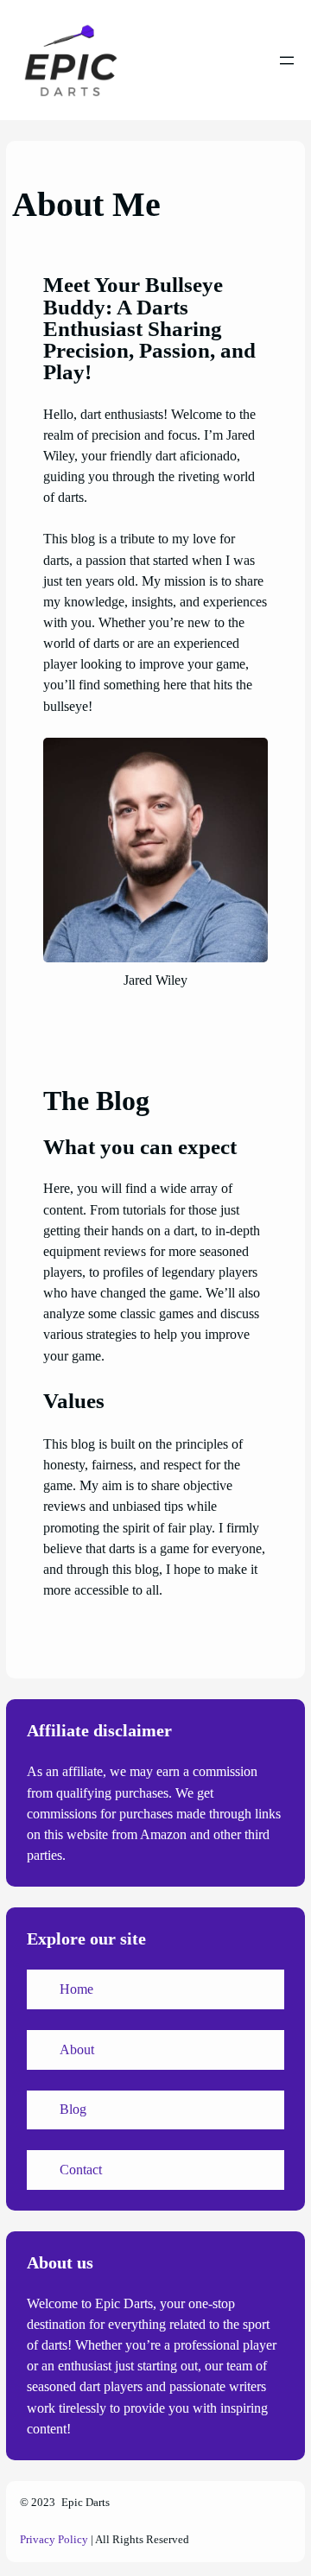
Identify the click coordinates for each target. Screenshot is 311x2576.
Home (76, 1989)
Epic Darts (86, 2503)
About (77, 2049)
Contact (81, 2170)
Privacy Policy (54, 2540)
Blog (73, 2109)
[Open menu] (287, 60)
